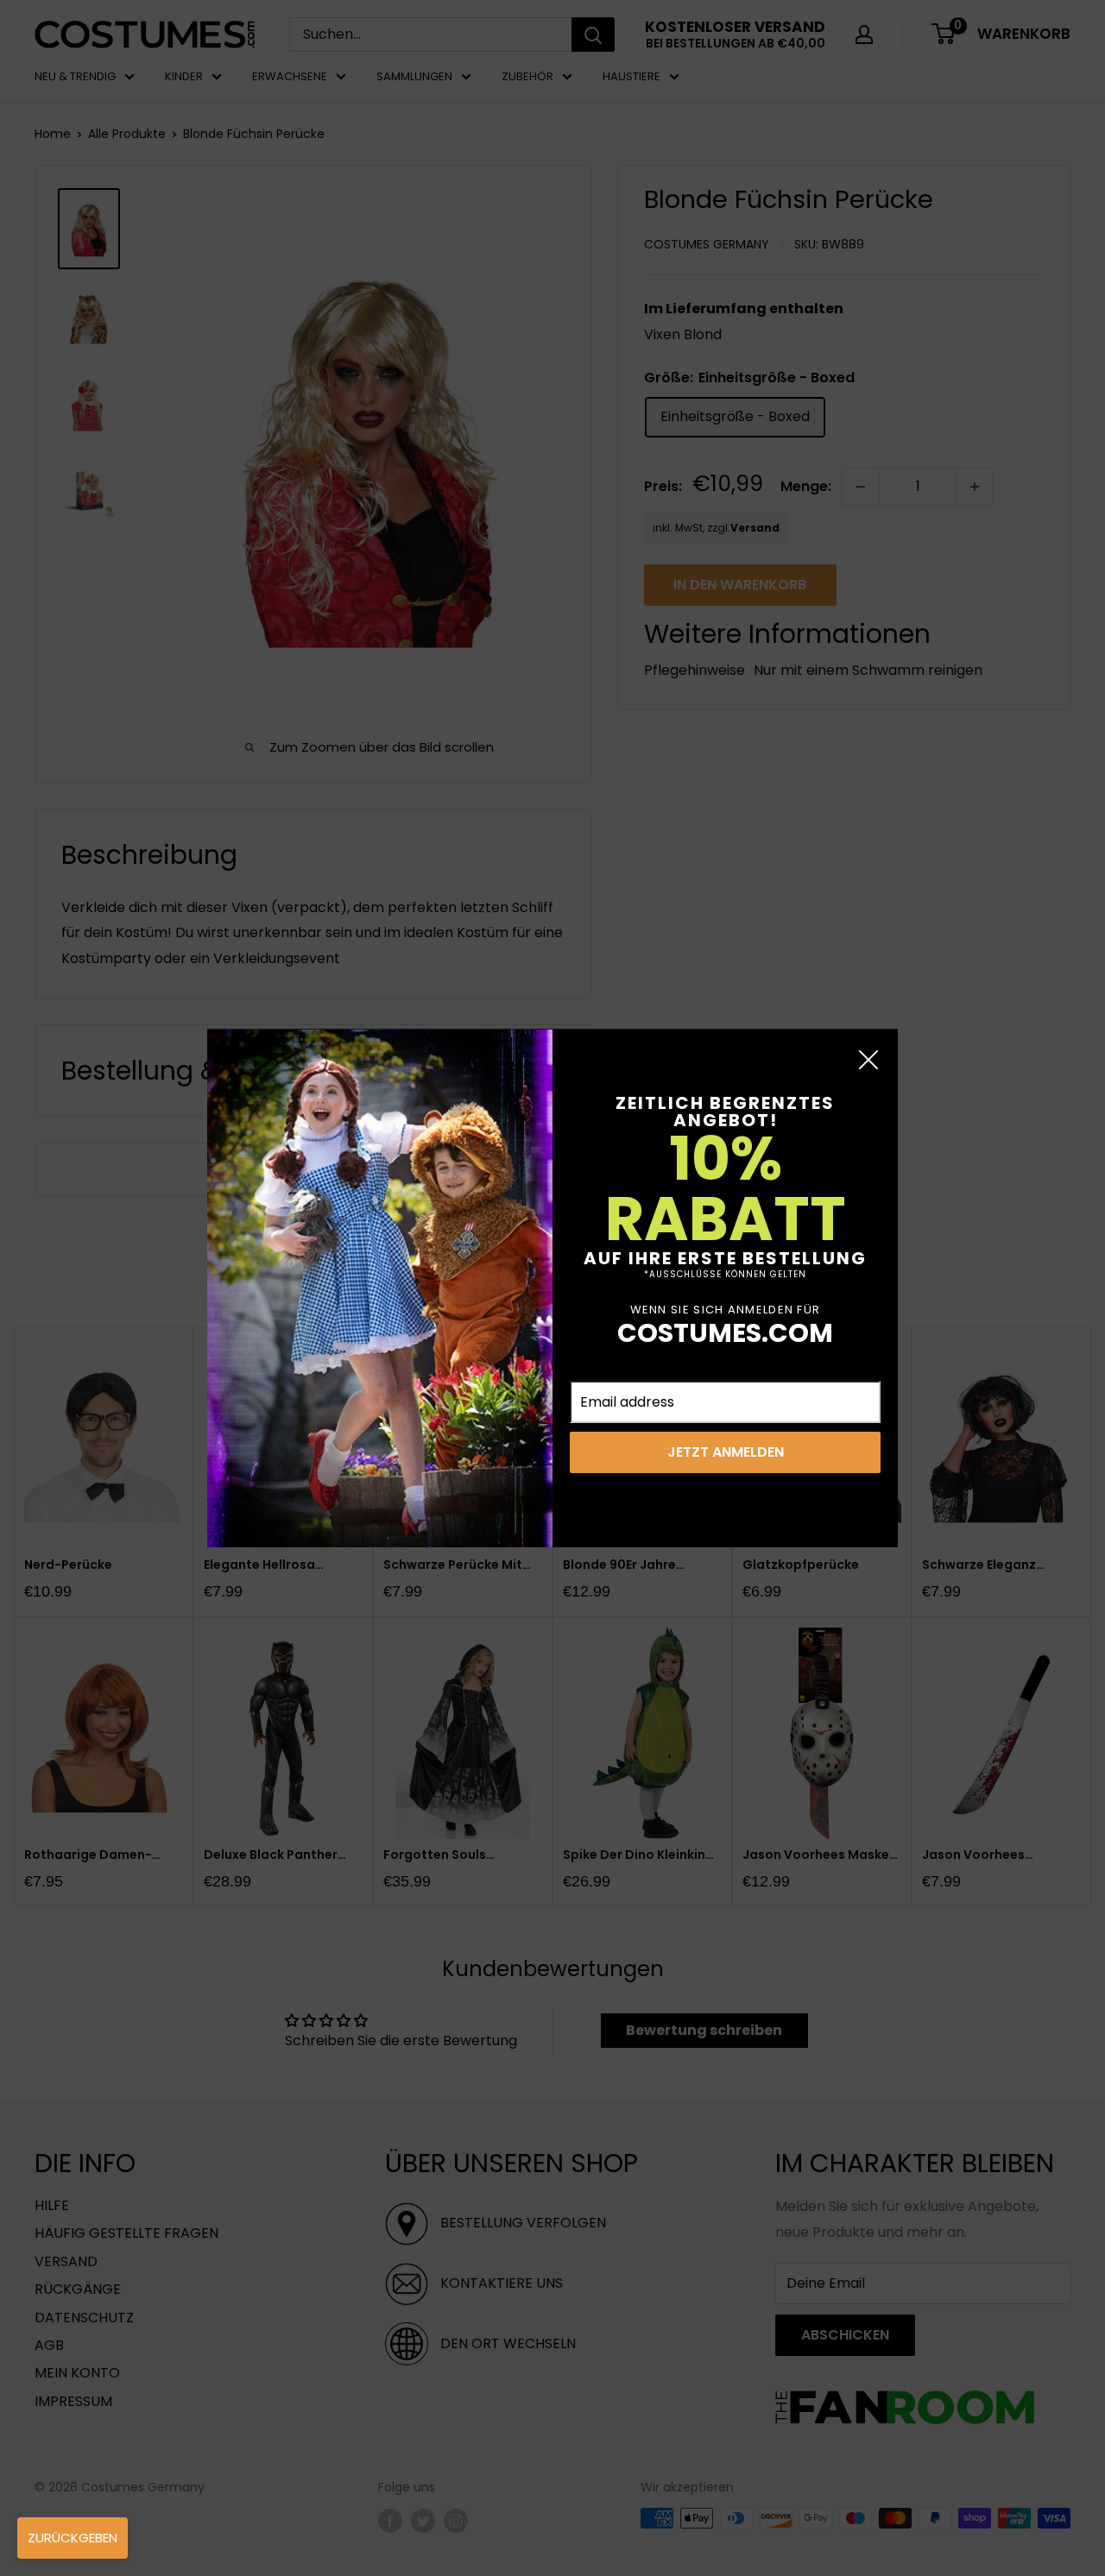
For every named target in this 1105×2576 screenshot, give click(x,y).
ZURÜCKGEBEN (73, 2538)
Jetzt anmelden (726, 1452)
